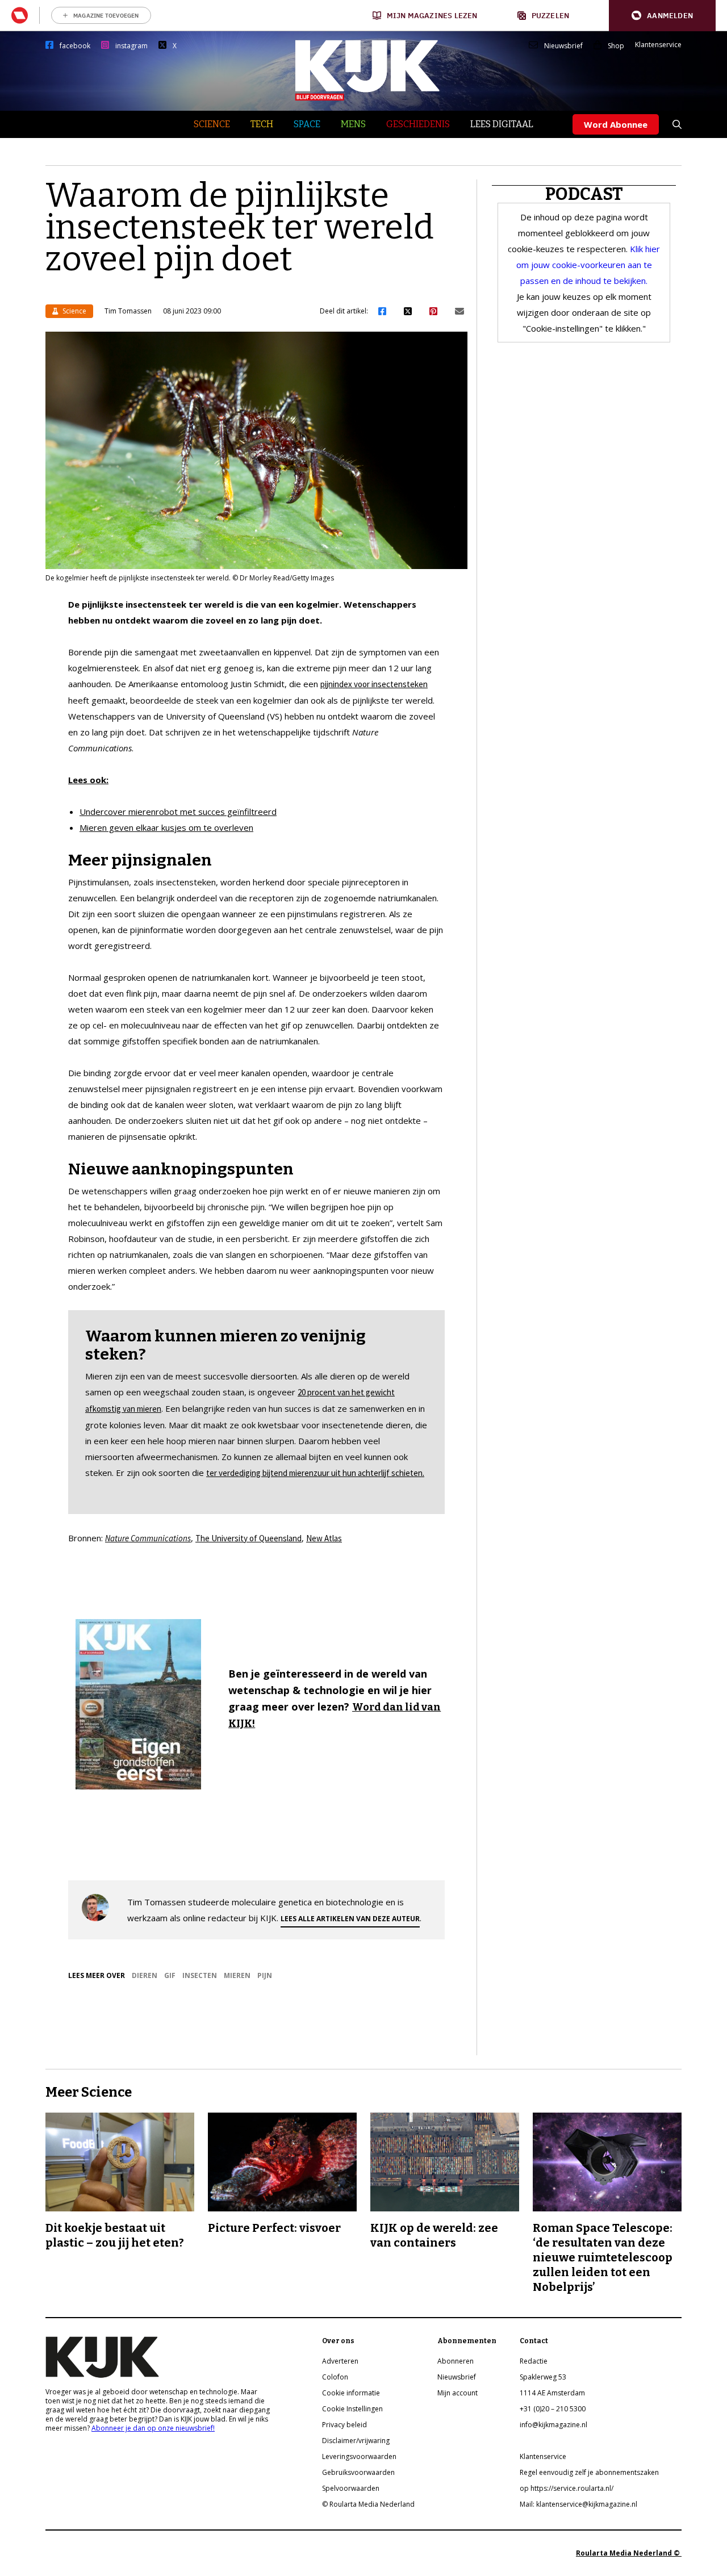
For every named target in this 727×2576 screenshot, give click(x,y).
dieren (145, 1975)
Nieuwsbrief (563, 46)
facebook (75, 46)
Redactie (534, 2361)
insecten (200, 1975)
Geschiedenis (418, 124)
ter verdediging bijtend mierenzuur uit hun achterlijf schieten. (315, 1473)
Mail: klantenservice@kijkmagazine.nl (578, 2504)
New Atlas (324, 1538)
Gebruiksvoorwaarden (358, 2472)
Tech (262, 124)
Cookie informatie (351, 2393)
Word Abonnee (616, 124)
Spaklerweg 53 (543, 2377)
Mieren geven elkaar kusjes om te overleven (166, 827)
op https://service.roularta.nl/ (567, 2488)
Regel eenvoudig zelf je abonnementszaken (589, 2472)
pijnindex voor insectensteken (374, 684)
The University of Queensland (248, 1538)
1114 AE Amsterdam (552, 2393)
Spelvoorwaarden (351, 2488)
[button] (662, 16)
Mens (353, 124)
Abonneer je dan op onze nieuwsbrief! (153, 2428)
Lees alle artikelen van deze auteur (350, 1919)
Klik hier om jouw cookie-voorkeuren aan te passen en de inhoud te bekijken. (588, 265)
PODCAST (584, 194)
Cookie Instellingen (352, 2409)
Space (307, 124)
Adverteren (340, 2361)
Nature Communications (148, 1538)
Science (212, 124)
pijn (265, 1975)
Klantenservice (658, 45)
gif (170, 1975)
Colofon (335, 2377)
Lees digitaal (502, 124)
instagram (131, 46)
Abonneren (456, 2361)
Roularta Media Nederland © (629, 2553)
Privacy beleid (344, 2425)
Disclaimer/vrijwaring (356, 2441)
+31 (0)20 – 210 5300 (553, 2409)
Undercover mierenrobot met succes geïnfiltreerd (178, 812)
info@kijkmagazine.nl (553, 2425)
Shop (616, 46)
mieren (237, 1975)
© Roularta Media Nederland (368, 2504)
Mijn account (457, 2393)
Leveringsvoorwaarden (359, 2456)
